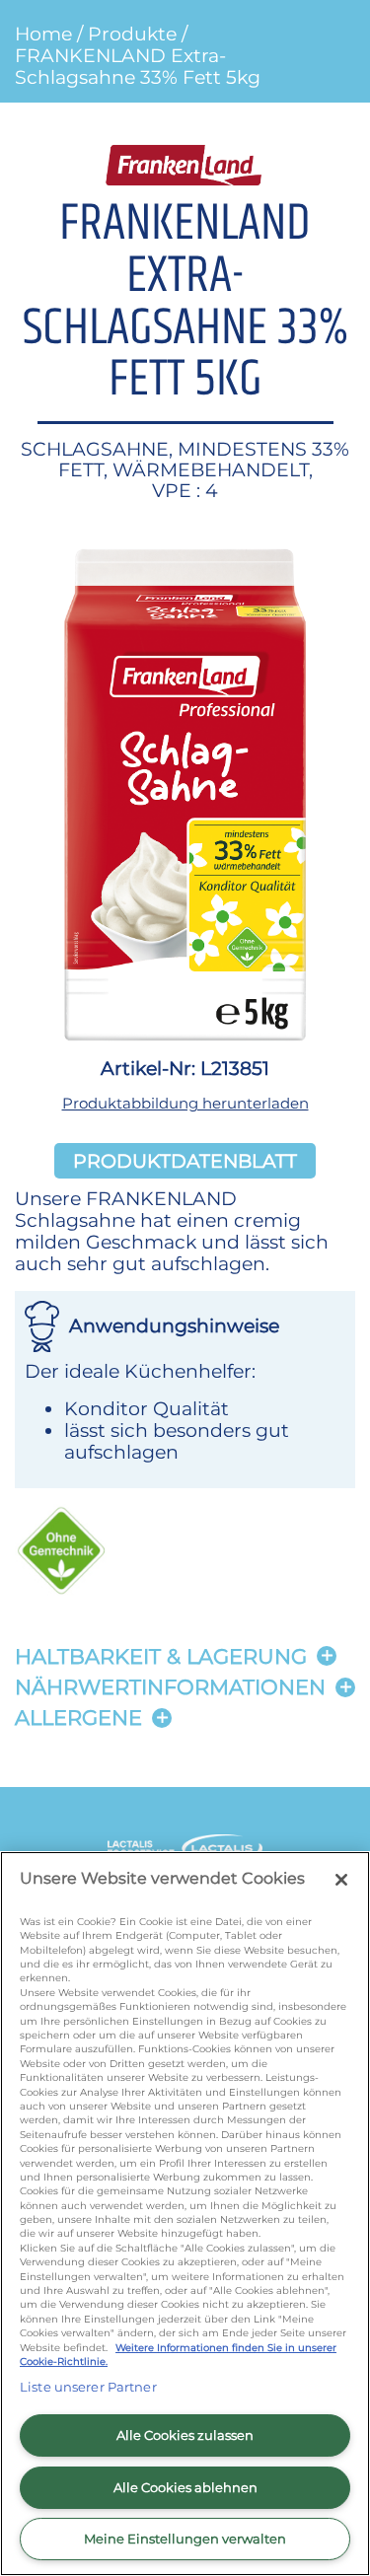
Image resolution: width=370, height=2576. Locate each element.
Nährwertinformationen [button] (170, 1687)
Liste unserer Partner (88, 2387)
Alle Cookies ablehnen (185, 2487)
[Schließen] (341, 1880)
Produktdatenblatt (185, 1161)
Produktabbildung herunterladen (185, 1103)
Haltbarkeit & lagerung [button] (161, 1656)
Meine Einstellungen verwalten (185, 2539)
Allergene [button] (78, 1717)
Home (43, 34)
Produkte (132, 34)
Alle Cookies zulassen (185, 2435)
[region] (185, 2214)
